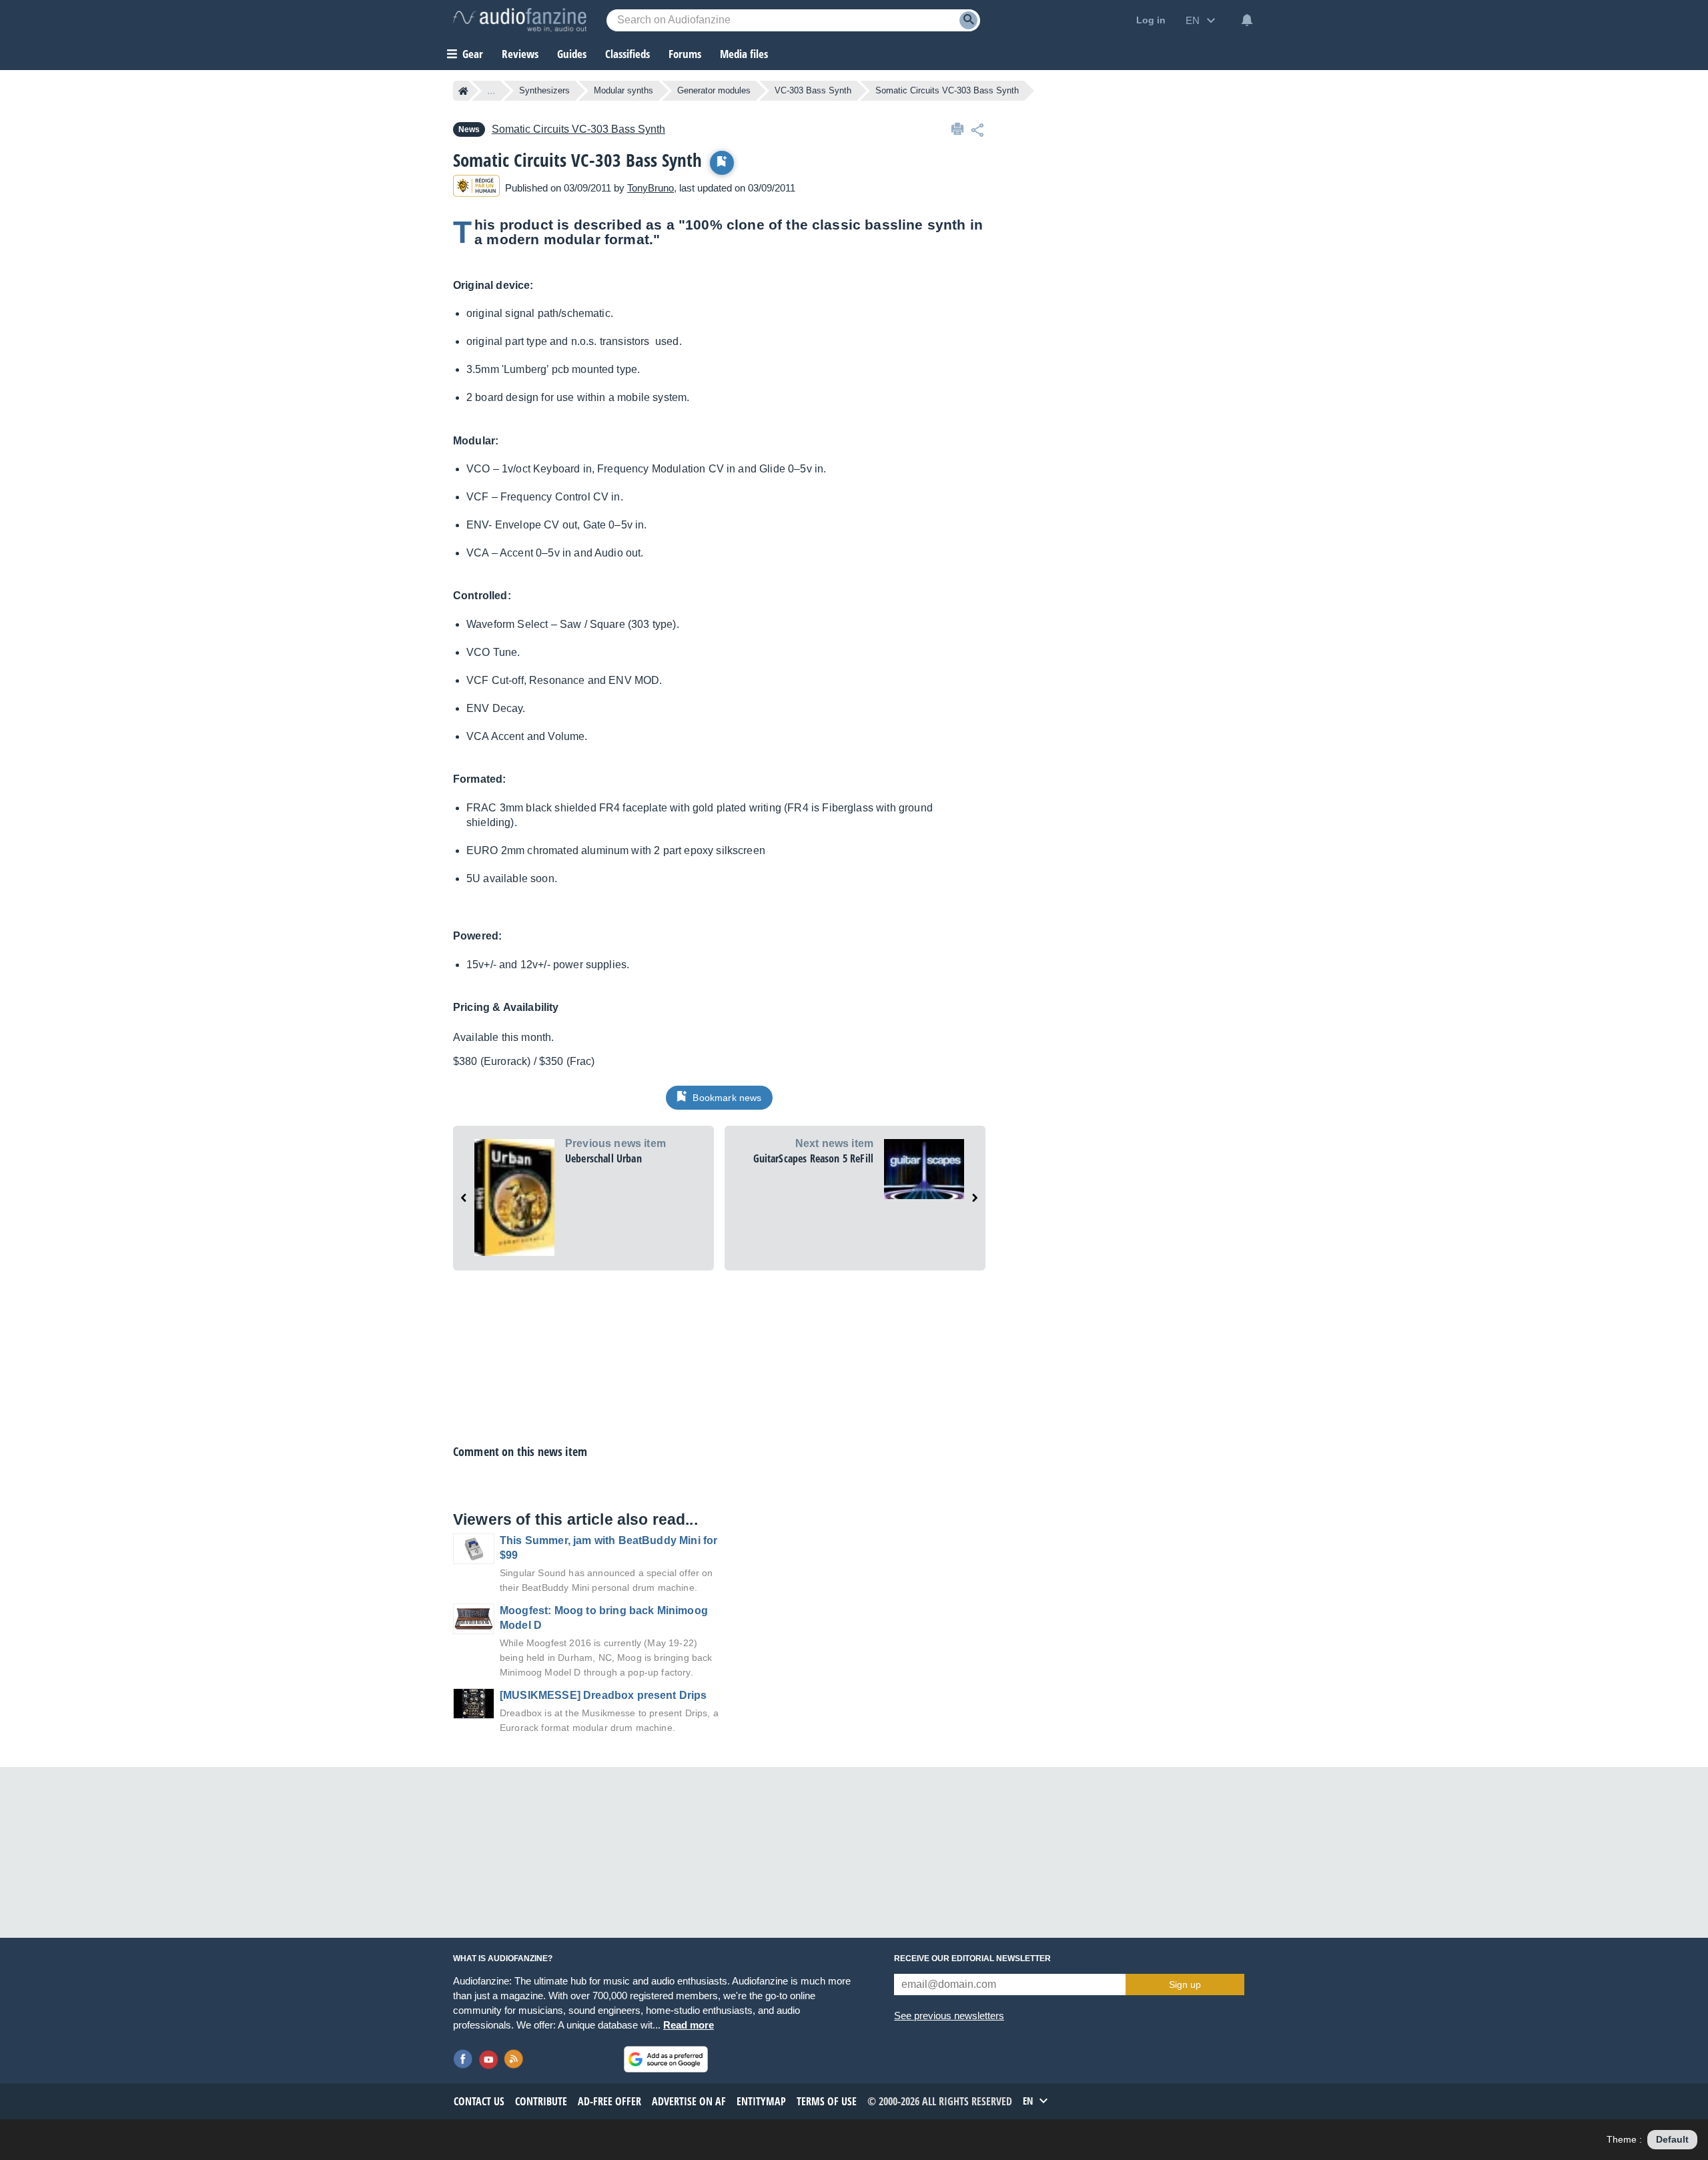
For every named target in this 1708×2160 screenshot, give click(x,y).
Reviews (520, 54)
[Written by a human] (476, 188)
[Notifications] (1247, 20)
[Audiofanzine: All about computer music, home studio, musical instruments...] (520, 20)
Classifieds (627, 54)
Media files (744, 54)
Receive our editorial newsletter (972, 1958)
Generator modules (714, 90)
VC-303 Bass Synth (813, 90)
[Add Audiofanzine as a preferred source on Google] (666, 2059)
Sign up (1185, 1985)
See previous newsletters (949, 2016)
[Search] (968, 20)
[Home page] (463, 91)
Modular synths (623, 90)
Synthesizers (544, 90)
